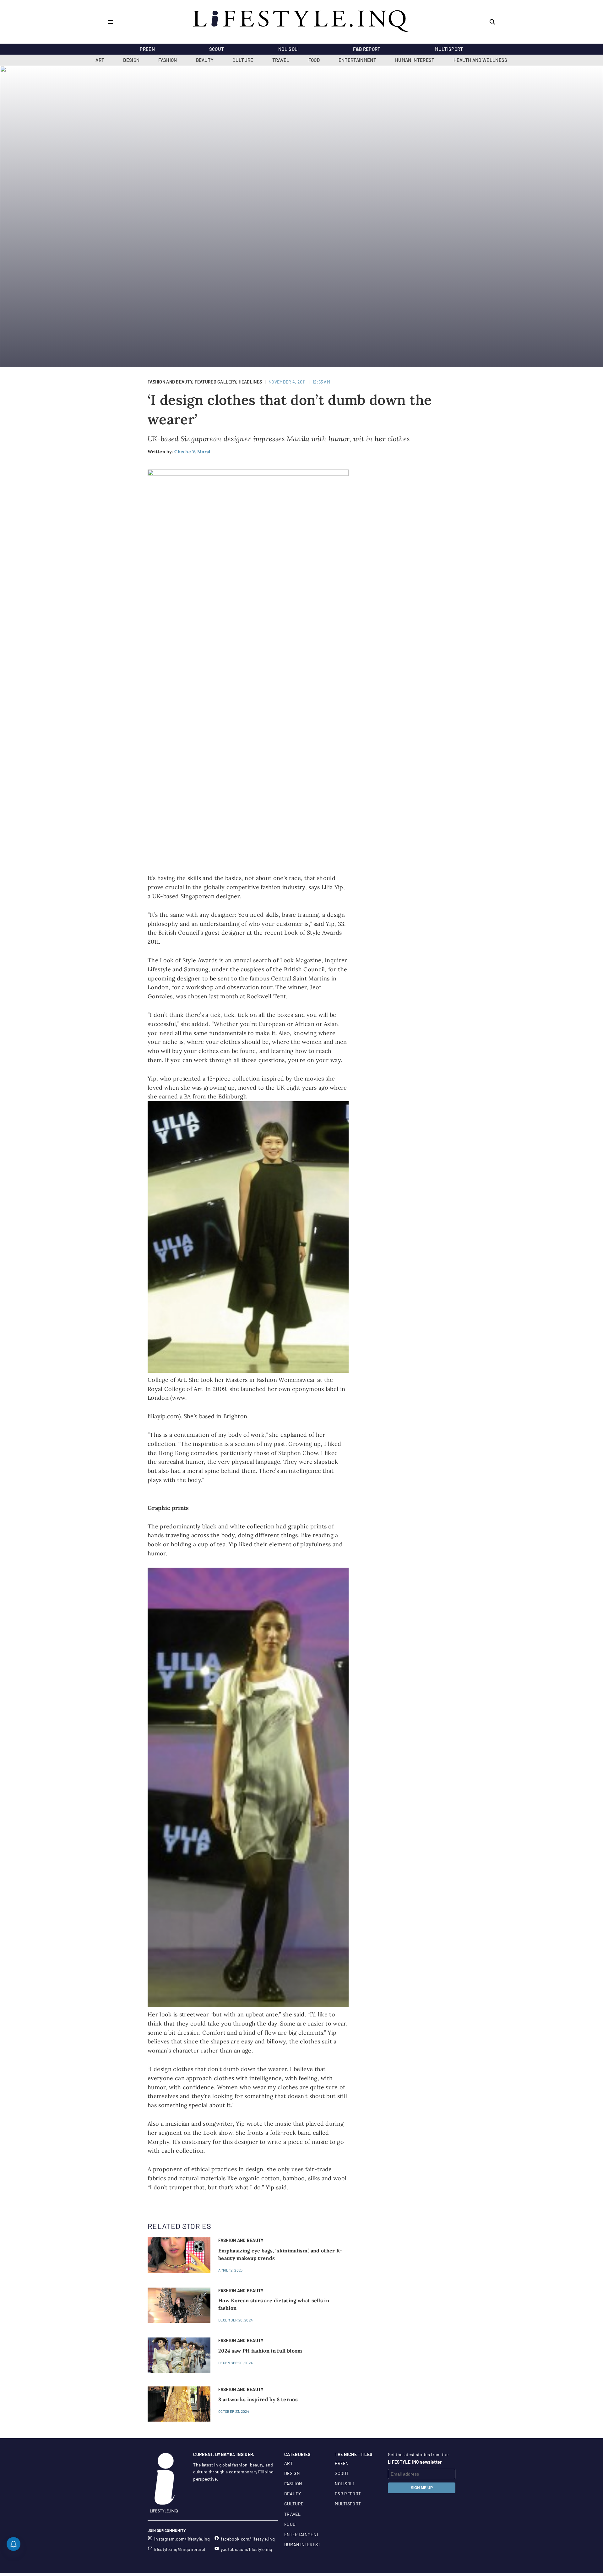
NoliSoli (289, 49)
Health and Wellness (481, 60)
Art (100, 60)
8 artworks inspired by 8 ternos (258, 2399)
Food (314, 60)
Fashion (168, 60)
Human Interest (415, 60)
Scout (217, 49)
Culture (243, 60)
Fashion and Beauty (170, 382)
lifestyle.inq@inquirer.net (180, 2549)
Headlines (250, 382)
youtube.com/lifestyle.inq (247, 2549)
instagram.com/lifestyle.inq (182, 2539)
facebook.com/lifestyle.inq (248, 2539)
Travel (281, 60)
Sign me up (422, 2488)
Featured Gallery (215, 382)
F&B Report (367, 49)
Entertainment (357, 60)
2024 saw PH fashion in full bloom (260, 2351)
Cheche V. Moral (192, 452)
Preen (147, 49)
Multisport (449, 49)
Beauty (205, 60)
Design (131, 60)
